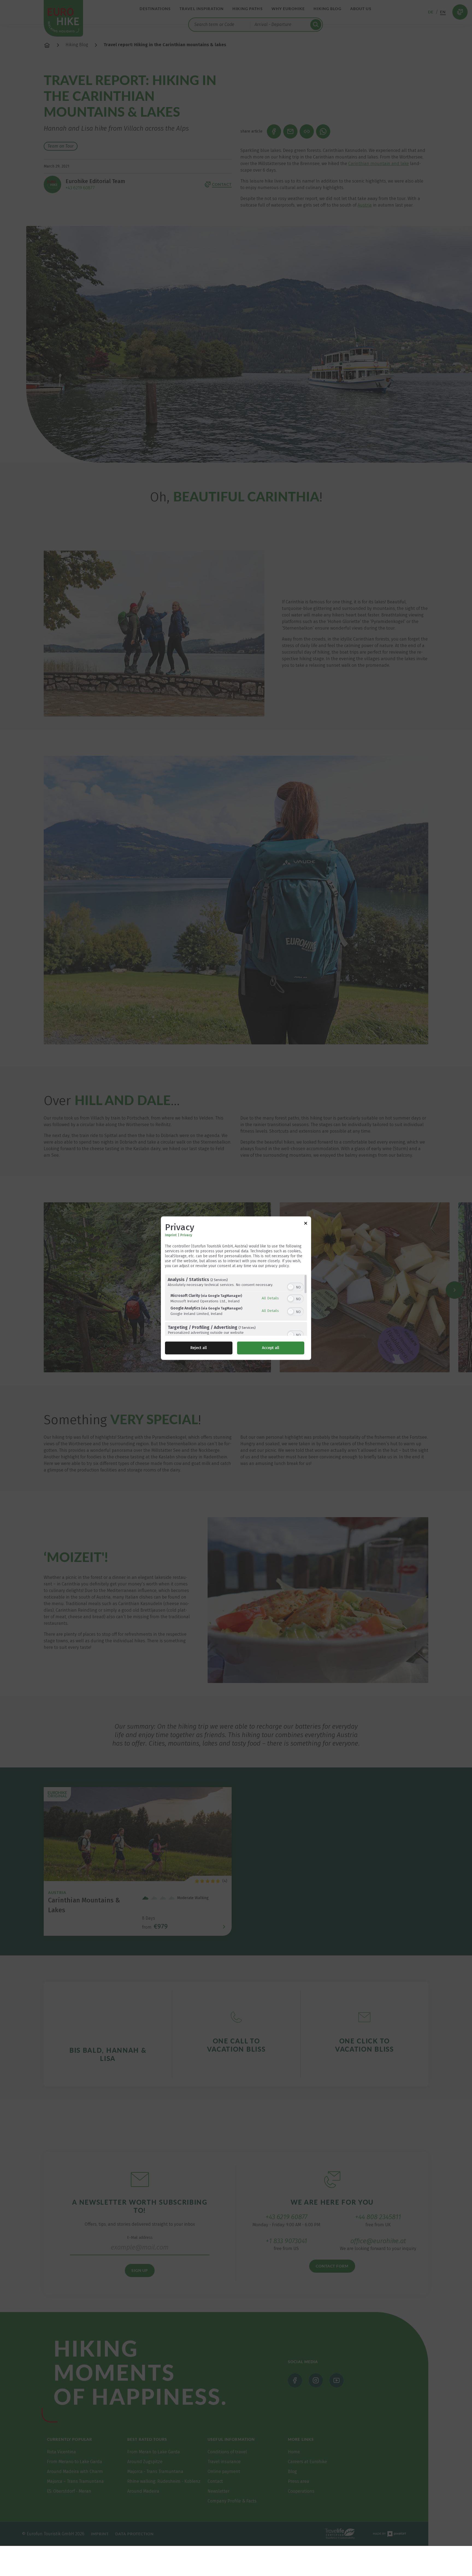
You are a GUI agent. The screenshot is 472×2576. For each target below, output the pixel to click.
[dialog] (236, 1288)
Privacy (186, 1235)
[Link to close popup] (306, 1224)
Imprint (171, 1235)
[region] (236, 1305)
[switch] (295, 1286)
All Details (270, 1298)
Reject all (199, 1348)
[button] (291, 1287)
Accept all (271, 1348)
